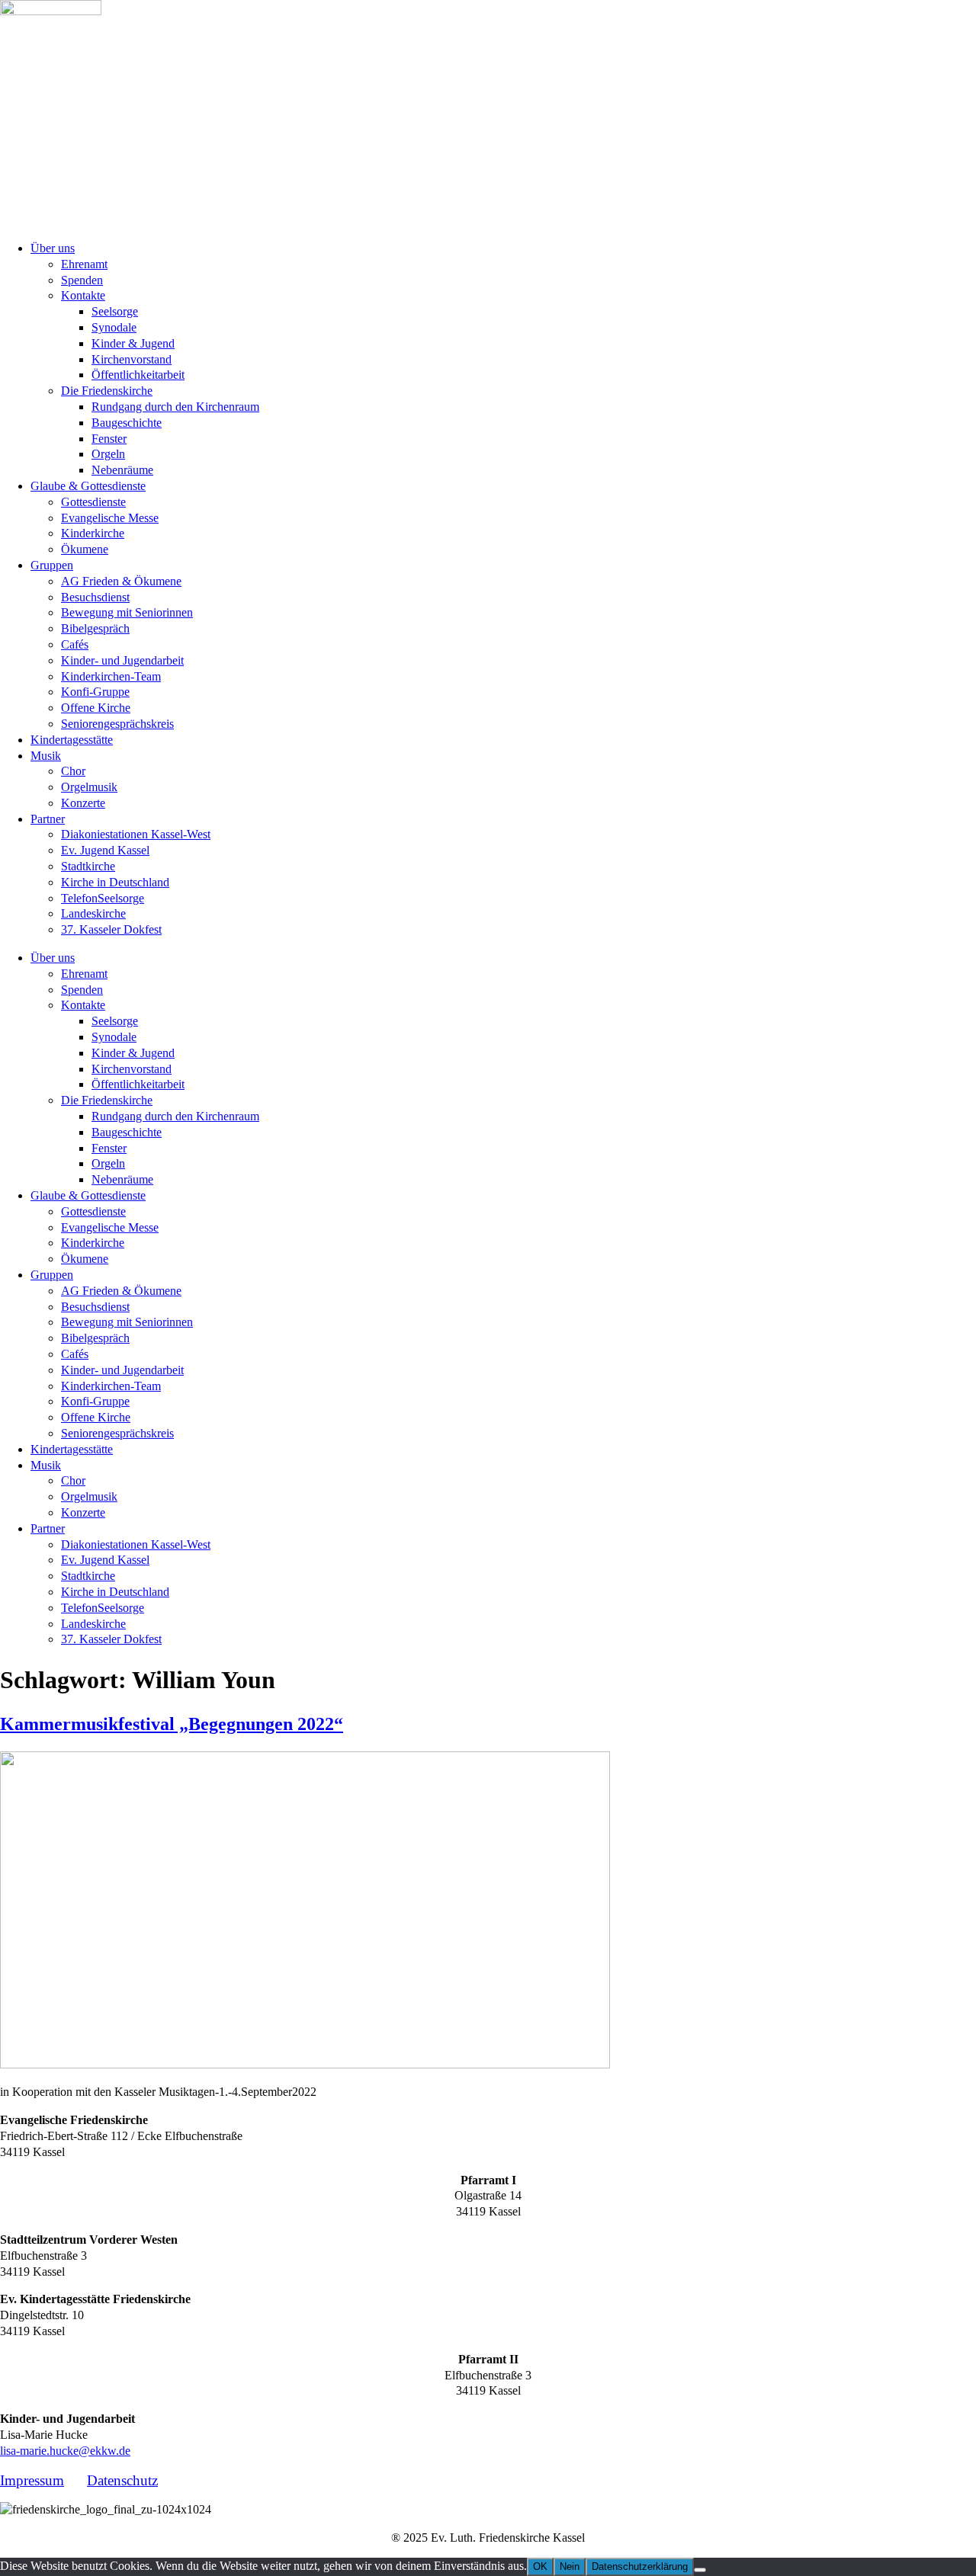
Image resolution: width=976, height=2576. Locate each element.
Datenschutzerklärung (640, 2566)
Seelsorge (115, 311)
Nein (570, 2566)
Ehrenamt (84, 264)
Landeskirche (93, 913)
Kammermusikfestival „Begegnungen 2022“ (172, 1724)
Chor (73, 771)
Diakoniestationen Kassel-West (136, 834)
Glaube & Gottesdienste (88, 486)
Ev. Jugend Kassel (105, 850)
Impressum (32, 2480)
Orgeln (108, 454)
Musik (46, 756)
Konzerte (83, 803)
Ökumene (85, 549)
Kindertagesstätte (72, 740)
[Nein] (700, 2570)
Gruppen (52, 565)
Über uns (53, 248)
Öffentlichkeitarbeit (138, 375)
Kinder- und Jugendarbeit (122, 660)
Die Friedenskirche (107, 391)
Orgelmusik (89, 787)
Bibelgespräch (95, 628)
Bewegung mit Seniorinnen (127, 612)
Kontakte (83, 295)
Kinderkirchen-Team (111, 676)
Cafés (75, 644)
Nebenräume (122, 470)
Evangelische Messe (110, 518)
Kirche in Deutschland (115, 882)
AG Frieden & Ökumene (121, 581)
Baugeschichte (127, 423)
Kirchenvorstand (132, 359)
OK (540, 2566)
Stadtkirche (88, 866)
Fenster (109, 439)
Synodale (114, 327)
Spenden (82, 280)
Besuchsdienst (95, 597)
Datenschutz (122, 2480)
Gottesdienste (93, 502)
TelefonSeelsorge (103, 898)
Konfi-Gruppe (95, 692)
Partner (48, 819)
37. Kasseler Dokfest (111, 929)
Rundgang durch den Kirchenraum (175, 407)
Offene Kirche (96, 708)
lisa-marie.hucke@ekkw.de (65, 2451)
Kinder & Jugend (133, 343)
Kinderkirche (93, 533)
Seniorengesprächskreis (117, 724)
